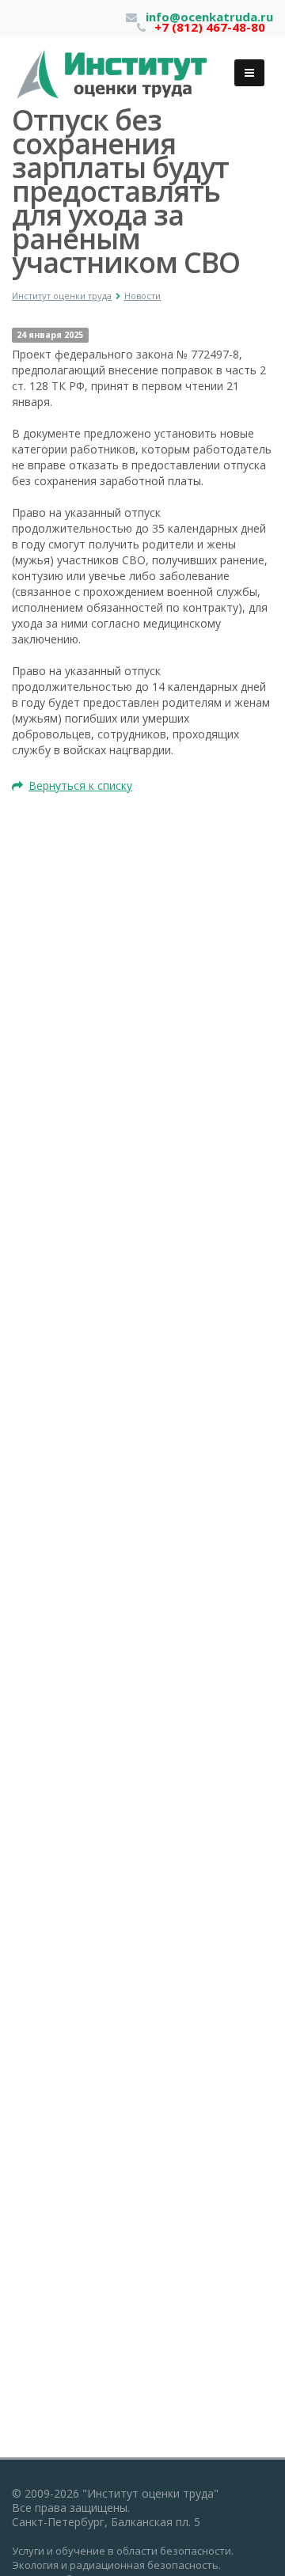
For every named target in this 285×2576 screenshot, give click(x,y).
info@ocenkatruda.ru (209, 17)
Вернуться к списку (80, 785)
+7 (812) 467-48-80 (210, 27)
